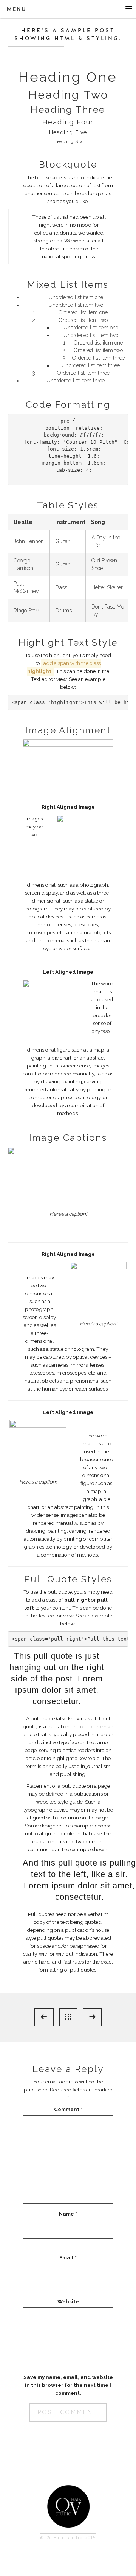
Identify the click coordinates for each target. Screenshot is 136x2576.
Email (68, 2257)
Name (68, 2214)
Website (68, 2301)
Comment (68, 2109)
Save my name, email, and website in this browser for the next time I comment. (68, 2385)
